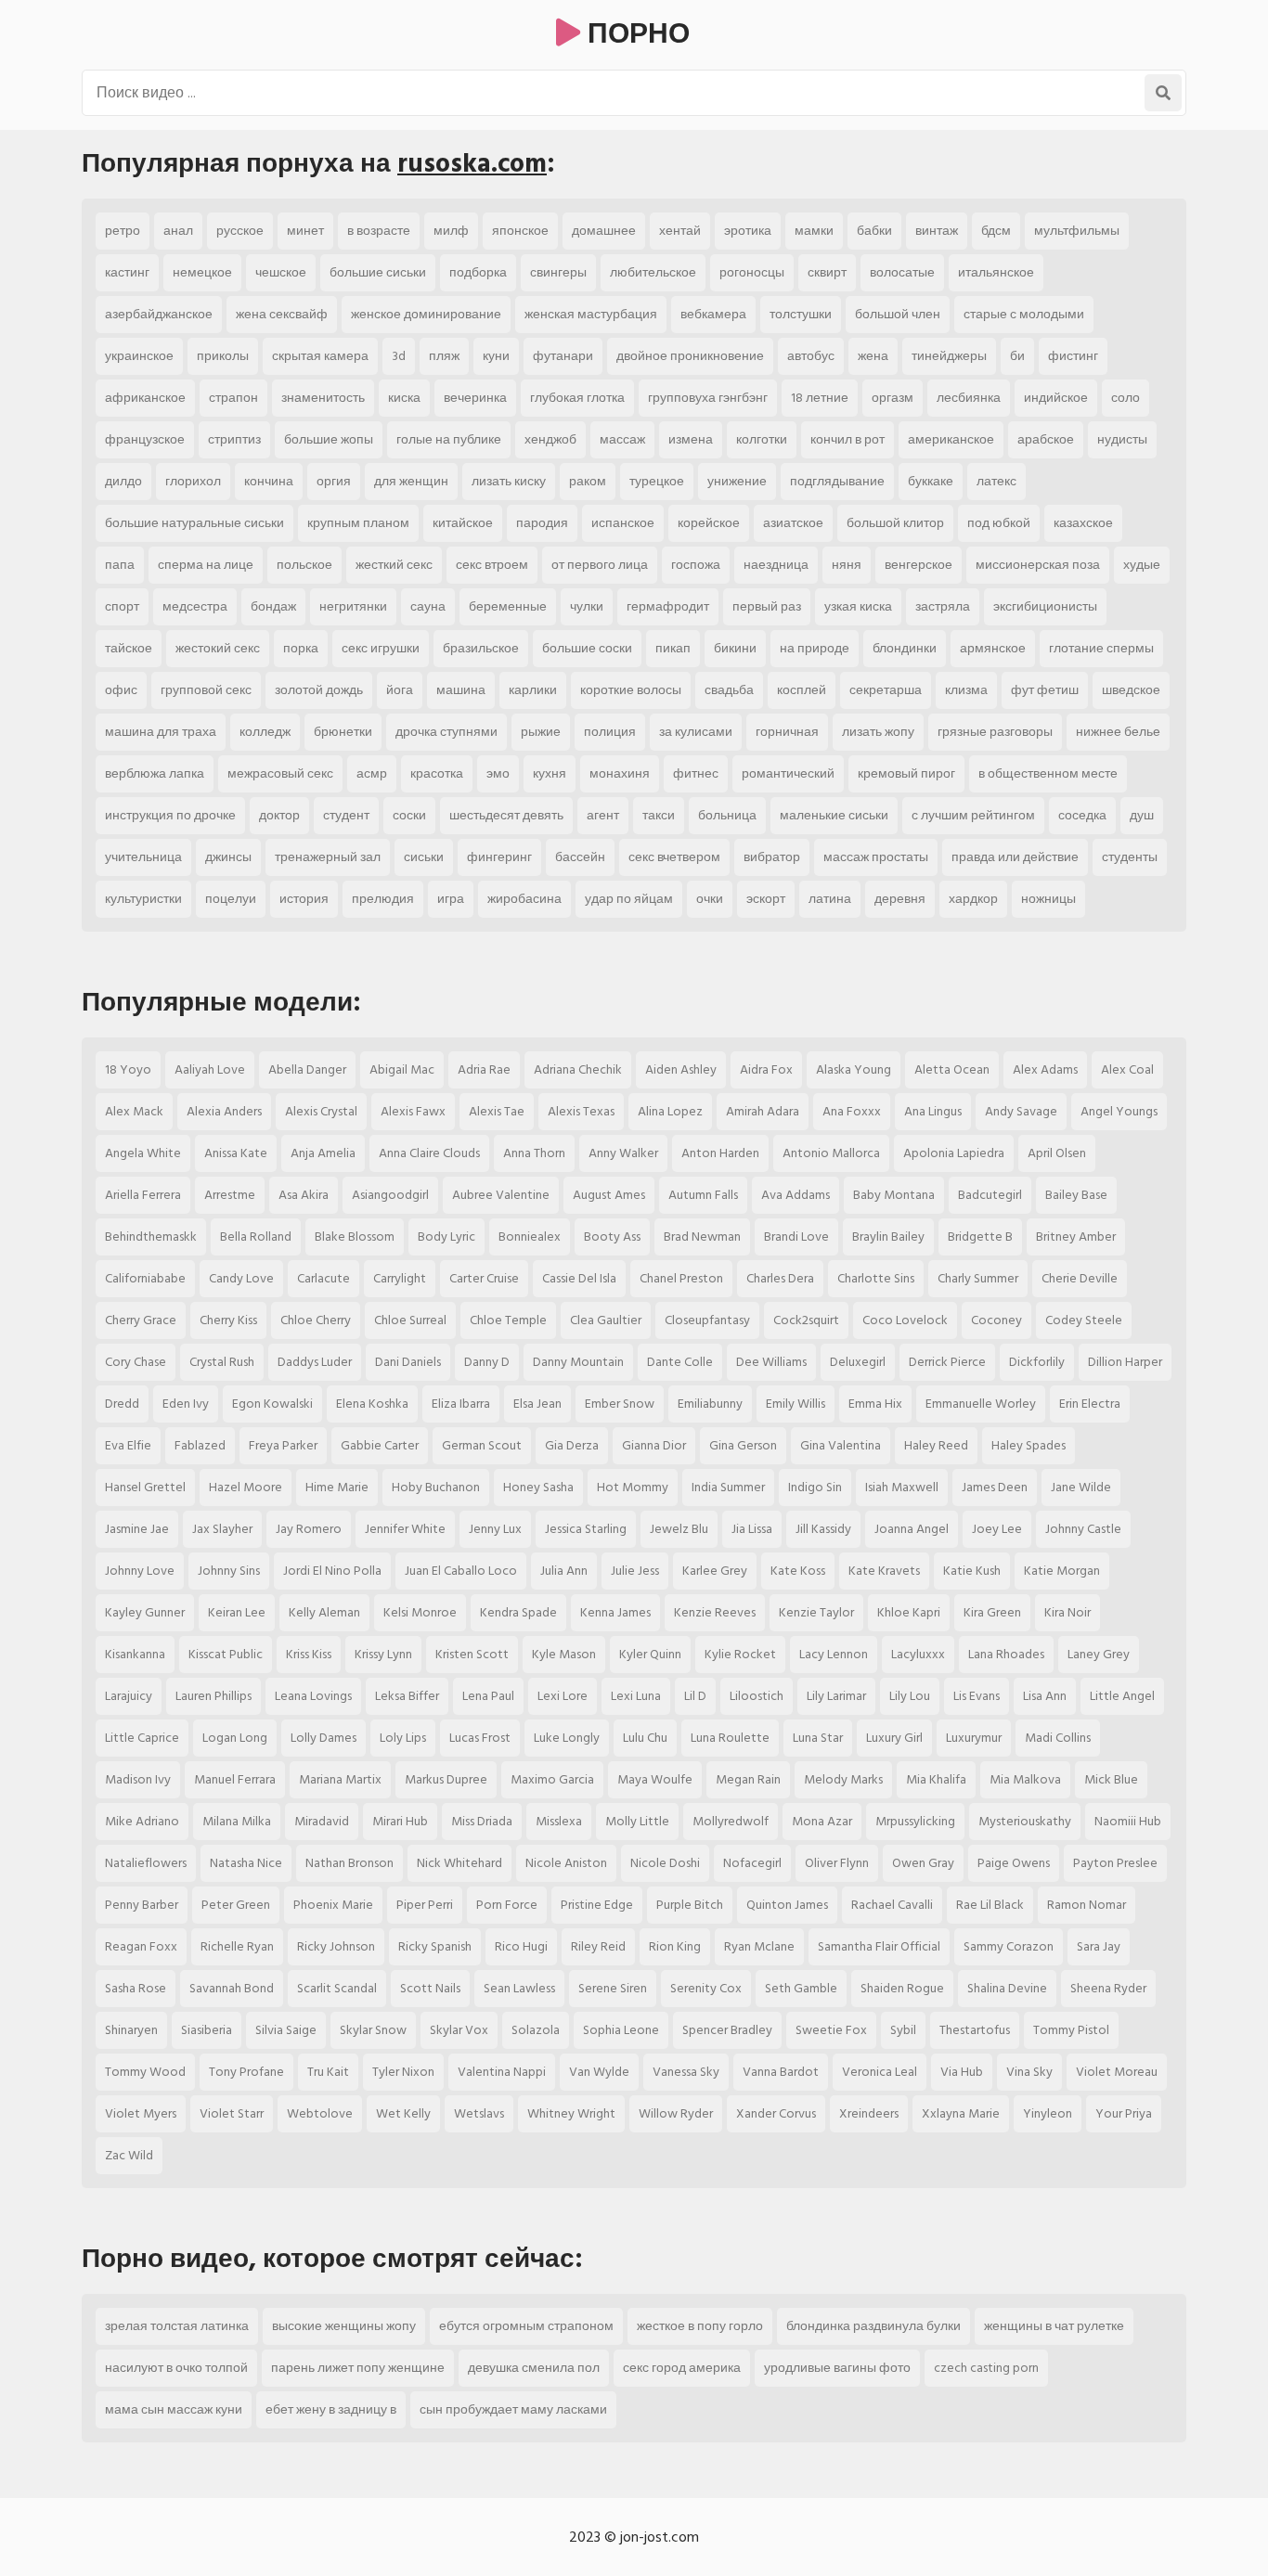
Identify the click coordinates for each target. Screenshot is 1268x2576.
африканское (145, 398)
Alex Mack (134, 1111)
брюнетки (343, 732)
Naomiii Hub (1128, 1821)
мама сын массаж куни (174, 2409)
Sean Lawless (519, 1988)
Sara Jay (1099, 1946)
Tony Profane (246, 2072)
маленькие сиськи (834, 815)
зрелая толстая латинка (177, 2326)
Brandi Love (796, 1236)
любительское (653, 272)
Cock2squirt (806, 1320)
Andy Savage (1021, 1111)
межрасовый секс (280, 773)
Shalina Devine (1007, 1988)
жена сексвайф (282, 314)
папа (120, 565)
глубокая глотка (577, 398)
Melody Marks (843, 1779)
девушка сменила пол (534, 2368)
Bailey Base (1076, 1195)
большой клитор (895, 523)
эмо (498, 773)
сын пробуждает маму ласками (513, 2409)
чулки (587, 606)
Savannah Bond (232, 1988)
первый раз (767, 606)
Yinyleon (1048, 2113)
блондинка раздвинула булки (873, 2326)
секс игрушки (381, 648)
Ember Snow (620, 1404)
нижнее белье (1118, 732)
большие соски (587, 648)
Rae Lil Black (990, 1905)
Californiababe (145, 1278)
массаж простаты (876, 857)
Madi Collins (1058, 1738)
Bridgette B (980, 1236)
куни (496, 356)
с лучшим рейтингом (973, 815)
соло (1126, 398)
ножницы (1048, 899)
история (304, 899)
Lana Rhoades (1006, 1654)
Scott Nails (430, 1988)
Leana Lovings (313, 1696)
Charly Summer (978, 1278)
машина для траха (161, 732)
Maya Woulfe (655, 1779)
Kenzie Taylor (816, 1612)
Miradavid (322, 1821)
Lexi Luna (636, 1696)
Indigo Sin (815, 1487)
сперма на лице (206, 565)
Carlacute (323, 1278)
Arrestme (230, 1195)
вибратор (772, 857)
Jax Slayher (222, 1529)
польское (304, 565)
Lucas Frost (480, 1738)
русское (240, 231)
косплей (802, 690)
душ (1142, 815)
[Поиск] (1163, 93)
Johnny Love (140, 1571)
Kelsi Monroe (420, 1612)
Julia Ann (564, 1571)
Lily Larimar (836, 1696)
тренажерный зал (328, 857)
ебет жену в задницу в (331, 2409)
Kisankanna (135, 1654)
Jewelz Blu (679, 1529)
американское (951, 439)
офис (121, 690)
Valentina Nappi (502, 2072)
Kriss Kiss (309, 1654)
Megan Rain (748, 1779)
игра (451, 899)
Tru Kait (328, 2072)
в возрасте (379, 231)
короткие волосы (631, 690)
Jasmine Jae (137, 1529)
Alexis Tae (497, 1111)
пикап (673, 648)
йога (400, 690)
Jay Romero (309, 1529)
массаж (622, 439)
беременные (508, 606)
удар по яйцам (629, 899)
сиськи (424, 857)
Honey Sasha (538, 1487)
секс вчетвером (674, 857)
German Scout (482, 1445)
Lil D (695, 1696)
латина (830, 899)
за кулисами (696, 732)
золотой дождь (319, 690)
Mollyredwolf (731, 1821)
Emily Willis (796, 1404)
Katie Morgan (1062, 1571)
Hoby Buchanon (436, 1487)
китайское (463, 523)
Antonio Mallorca (831, 1153)
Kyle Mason (564, 1654)
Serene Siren (613, 1988)
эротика (748, 231)
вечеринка (475, 398)
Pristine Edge (597, 1905)
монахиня (620, 773)
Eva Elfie (128, 1445)
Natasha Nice (246, 1863)
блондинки (905, 648)
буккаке (931, 481)
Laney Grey (1099, 1654)
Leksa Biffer (407, 1696)
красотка (437, 773)
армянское (993, 648)
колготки (762, 439)
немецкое (202, 272)
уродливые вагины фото (837, 2368)
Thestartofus (975, 2030)
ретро (123, 231)
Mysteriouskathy (1025, 1821)
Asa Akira (304, 1195)
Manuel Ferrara (235, 1779)
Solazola (536, 2030)
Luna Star (818, 1738)
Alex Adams (1045, 1069)
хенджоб (550, 439)
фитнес (696, 773)
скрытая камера (320, 356)
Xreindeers (869, 2113)
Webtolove (320, 2113)
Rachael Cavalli (892, 1905)
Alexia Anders (224, 1111)
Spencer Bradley (727, 2030)
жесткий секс (394, 565)
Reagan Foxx (141, 1946)
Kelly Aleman (324, 1612)
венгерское (919, 565)
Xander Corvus (776, 2113)
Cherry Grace (141, 1320)
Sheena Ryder (1108, 1988)
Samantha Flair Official (879, 1946)
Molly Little (637, 1821)
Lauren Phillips (213, 1696)
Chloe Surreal (410, 1320)
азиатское (793, 523)
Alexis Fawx (413, 1111)
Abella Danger (307, 1069)
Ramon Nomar (1087, 1905)
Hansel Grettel (145, 1487)
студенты (1130, 857)
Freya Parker (283, 1445)
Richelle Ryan (237, 1946)
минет (305, 231)
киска (404, 398)
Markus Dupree (446, 1779)
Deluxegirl (858, 1362)
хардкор (973, 899)
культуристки (143, 899)
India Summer (728, 1487)
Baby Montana (894, 1195)
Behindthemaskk (151, 1236)
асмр (372, 773)
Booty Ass (612, 1236)
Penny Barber (142, 1905)
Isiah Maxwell (902, 1487)
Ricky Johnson (336, 1946)
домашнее (604, 231)
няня (847, 565)
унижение (737, 481)
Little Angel (1122, 1696)
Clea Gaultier (606, 1320)
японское (520, 231)
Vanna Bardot (781, 2072)
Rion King (675, 1946)
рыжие (541, 732)
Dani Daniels (408, 1362)
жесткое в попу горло (700, 2326)
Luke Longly (567, 1738)
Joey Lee (997, 1529)
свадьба (729, 690)
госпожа (696, 565)
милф (451, 231)
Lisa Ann (1045, 1696)
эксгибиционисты (1045, 606)
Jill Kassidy (823, 1529)
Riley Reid (598, 1946)
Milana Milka (237, 1821)
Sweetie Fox (831, 2030)
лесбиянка (969, 398)
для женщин (411, 481)
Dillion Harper (1125, 1362)
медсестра (195, 606)
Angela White (143, 1153)
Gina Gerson (743, 1445)
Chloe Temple (508, 1320)
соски (409, 815)
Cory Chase (136, 1362)
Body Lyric (446, 1236)
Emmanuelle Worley (981, 1404)
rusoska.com (472, 164)
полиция (610, 732)
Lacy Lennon (834, 1654)
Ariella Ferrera (143, 1195)
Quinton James (787, 1905)
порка (301, 648)
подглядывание (837, 481)
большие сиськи (378, 272)
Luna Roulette (730, 1738)
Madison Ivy (138, 1779)
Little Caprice (142, 1738)
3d (399, 356)
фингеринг (499, 857)
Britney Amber (1076, 1236)
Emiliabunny (710, 1404)
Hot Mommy (633, 1487)
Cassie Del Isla (579, 1278)
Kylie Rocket (740, 1654)
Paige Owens (1014, 1863)
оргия (334, 481)
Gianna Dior (654, 1445)
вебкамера (713, 314)
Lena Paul (488, 1696)
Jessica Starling (586, 1529)
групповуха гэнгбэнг (708, 398)
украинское (139, 356)
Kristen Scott (472, 1654)
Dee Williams (771, 1362)
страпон (233, 398)
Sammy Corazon (1009, 1946)
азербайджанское (159, 314)
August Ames (609, 1195)
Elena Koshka (372, 1404)
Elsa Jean (537, 1404)
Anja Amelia (323, 1153)
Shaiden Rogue (902, 1988)
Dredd (122, 1404)
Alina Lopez (670, 1111)
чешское (281, 272)
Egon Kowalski (272, 1404)
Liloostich (757, 1696)
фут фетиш (1045, 690)
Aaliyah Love (210, 1069)
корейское (709, 523)
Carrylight (400, 1278)
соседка (1082, 815)
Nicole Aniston (566, 1863)
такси (659, 815)
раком (588, 481)
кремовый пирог (906, 773)
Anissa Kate (236, 1153)
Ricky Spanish (435, 1946)
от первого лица (600, 565)
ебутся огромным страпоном (526, 2326)
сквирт (827, 272)
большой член (898, 314)
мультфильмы (1077, 231)
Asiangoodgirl (390, 1195)
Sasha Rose (136, 1988)
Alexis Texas (581, 1111)
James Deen (995, 1487)
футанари (563, 356)
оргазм (893, 398)
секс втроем (492, 565)
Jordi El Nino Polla (332, 1571)
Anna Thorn (534, 1153)
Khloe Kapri (909, 1612)
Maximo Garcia (552, 1779)
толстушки (801, 314)
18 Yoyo (128, 1069)
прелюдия (383, 899)
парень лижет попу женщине (358, 2368)
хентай (680, 231)
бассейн (580, 857)
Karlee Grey (715, 1571)
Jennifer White (405, 1529)
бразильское (481, 648)
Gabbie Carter (380, 1445)
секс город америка (682, 2368)
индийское (1056, 398)
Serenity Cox (706, 1988)
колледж (265, 732)
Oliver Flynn (837, 1863)
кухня (550, 773)
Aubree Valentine (501, 1195)
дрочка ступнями (446, 732)
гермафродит (668, 606)
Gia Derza (572, 1445)
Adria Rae (484, 1069)
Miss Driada (482, 1821)
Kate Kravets (884, 1571)
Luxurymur (974, 1738)
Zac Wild (129, 2155)
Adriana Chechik (578, 1069)
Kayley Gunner (145, 1612)
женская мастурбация (591, 314)
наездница (776, 565)
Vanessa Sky (686, 2072)
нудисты (1122, 439)
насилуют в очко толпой (176, 2368)
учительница (143, 857)
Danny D (487, 1362)
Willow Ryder (676, 2113)
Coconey (996, 1320)
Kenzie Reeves (715, 1612)
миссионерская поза (1038, 565)
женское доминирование (426, 314)
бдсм (996, 231)
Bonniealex (530, 1236)
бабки (874, 231)
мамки (814, 231)
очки (710, 899)
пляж (444, 356)
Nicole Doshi (665, 1863)
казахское (1083, 523)
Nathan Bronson (349, 1863)
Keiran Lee (237, 1612)
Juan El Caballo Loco (461, 1571)
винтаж (937, 231)
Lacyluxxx (918, 1654)
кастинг (127, 272)
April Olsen (1057, 1153)
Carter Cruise (484, 1278)
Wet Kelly (403, 2113)
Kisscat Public (226, 1654)
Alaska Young (854, 1069)
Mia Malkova (1025, 1779)
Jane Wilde (1081, 1487)
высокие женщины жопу (344, 2326)
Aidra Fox (766, 1069)
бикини (735, 648)
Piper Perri (425, 1905)
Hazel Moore (246, 1487)
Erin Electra (1090, 1404)
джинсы (228, 857)
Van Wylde (599, 2072)
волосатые (902, 272)
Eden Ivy (186, 1404)
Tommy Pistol (1071, 2030)
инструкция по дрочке (170, 815)
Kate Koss (798, 1571)
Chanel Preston (681, 1278)
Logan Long (235, 1738)
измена (691, 439)
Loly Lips (403, 1738)
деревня (900, 899)
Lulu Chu (645, 1738)
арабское (1046, 439)
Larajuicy (129, 1696)
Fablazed (200, 1445)
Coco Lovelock (905, 1320)
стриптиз (234, 439)
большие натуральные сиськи (194, 523)
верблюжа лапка (155, 773)
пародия (542, 523)
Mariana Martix (340, 1779)
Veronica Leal (880, 2072)
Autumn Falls (703, 1195)
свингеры (558, 272)
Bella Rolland (256, 1236)
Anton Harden (720, 1153)
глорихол (193, 481)
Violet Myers (141, 2113)
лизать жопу (878, 732)
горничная (787, 732)
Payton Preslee (1115, 1863)
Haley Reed (936, 1445)
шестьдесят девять (506, 815)
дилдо (123, 481)
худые (1142, 565)
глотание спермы (1101, 648)
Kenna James (615, 1612)
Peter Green (236, 1905)
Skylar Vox (459, 2030)
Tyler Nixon (403, 2072)
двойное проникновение (690, 356)
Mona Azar (822, 1821)
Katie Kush (972, 1571)
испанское (623, 523)
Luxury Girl (894, 1738)
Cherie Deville (1080, 1278)
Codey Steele (1084, 1320)
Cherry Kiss (228, 1320)
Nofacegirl (752, 1863)
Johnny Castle (1083, 1529)
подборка (478, 272)
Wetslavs (479, 2113)
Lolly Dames (323, 1738)
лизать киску (509, 481)
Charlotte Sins (876, 1278)
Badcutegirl (990, 1195)
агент (603, 815)
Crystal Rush (222, 1362)
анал (178, 231)
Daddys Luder (315, 1362)
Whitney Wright (571, 2113)
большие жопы (329, 439)
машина (461, 690)
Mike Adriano (142, 1821)
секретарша (886, 690)
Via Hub (962, 2072)
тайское (129, 648)
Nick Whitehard (459, 1863)
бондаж (273, 606)
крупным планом (358, 523)
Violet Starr (232, 2113)
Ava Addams (796, 1195)
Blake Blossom (355, 1236)
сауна (428, 606)
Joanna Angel (912, 1529)
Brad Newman (702, 1236)
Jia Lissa (752, 1529)
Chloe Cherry (316, 1320)
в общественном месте (1048, 773)
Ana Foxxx (852, 1111)
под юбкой (999, 523)
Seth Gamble (801, 1988)
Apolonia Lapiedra (954, 1153)
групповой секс (206, 690)
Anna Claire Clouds (429, 1153)
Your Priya (1124, 2113)
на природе (815, 648)
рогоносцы (752, 272)
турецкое (657, 481)
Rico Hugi (521, 1946)
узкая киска (858, 606)
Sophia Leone (621, 2030)
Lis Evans (977, 1696)
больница (727, 815)
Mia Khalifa (936, 1779)
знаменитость (323, 398)
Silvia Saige (286, 2030)
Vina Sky (1029, 2072)
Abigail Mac (402, 1069)
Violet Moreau (1117, 2072)
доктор (279, 815)
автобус (811, 356)
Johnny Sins (229, 1571)
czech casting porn (986, 2368)
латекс (996, 481)
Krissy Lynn (383, 1654)
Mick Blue (1111, 1779)
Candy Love (241, 1278)
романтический (788, 773)
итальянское (996, 272)
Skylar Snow (373, 2030)
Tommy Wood (145, 2072)
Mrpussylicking (915, 1821)
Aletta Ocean (952, 1069)
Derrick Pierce (947, 1362)
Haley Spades (1029, 1445)
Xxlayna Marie (961, 2113)
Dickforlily (1037, 1362)
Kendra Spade (518, 1612)
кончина (269, 481)
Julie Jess (635, 1571)
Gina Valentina (841, 1445)
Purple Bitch (690, 1905)
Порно (635, 34)
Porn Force (507, 1905)
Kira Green (992, 1612)
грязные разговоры (995, 732)
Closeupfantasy (707, 1320)
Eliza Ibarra (461, 1404)
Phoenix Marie (333, 1905)
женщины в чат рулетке (1054, 2326)
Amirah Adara (763, 1111)
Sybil (903, 2030)
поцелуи (231, 899)
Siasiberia (207, 2030)
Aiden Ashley (681, 1069)
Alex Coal (1127, 1069)
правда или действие (1015, 857)
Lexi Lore (563, 1696)
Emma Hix (875, 1404)
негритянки (353, 606)
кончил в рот (847, 439)
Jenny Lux (495, 1529)
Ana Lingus (933, 1111)
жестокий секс (218, 648)
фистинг (1073, 356)
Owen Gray (923, 1863)
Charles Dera (780, 1278)
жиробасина (524, 899)
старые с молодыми (1024, 314)
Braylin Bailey (888, 1236)
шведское (1131, 690)
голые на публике (449, 439)
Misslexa (559, 1821)
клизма (966, 690)
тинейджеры (949, 356)
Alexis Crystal (321, 1111)
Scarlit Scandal (337, 1988)
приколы (223, 356)
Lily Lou (910, 1696)
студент (346, 815)
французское (145, 439)
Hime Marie (337, 1487)
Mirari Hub (400, 1821)
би (1017, 356)
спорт (122, 606)
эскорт (766, 899)
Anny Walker (623, 1153)
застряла (943, 606)
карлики (533, 690)
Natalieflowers (146, 1863)
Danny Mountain (578, 1362)
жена (873, 356)
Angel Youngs (1119, 1111)
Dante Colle (680, 1362)
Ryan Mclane (759, 1946)
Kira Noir (1067, 1612)
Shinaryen (131, 2030)
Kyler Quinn (650, 1654)
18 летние (820, 398)
